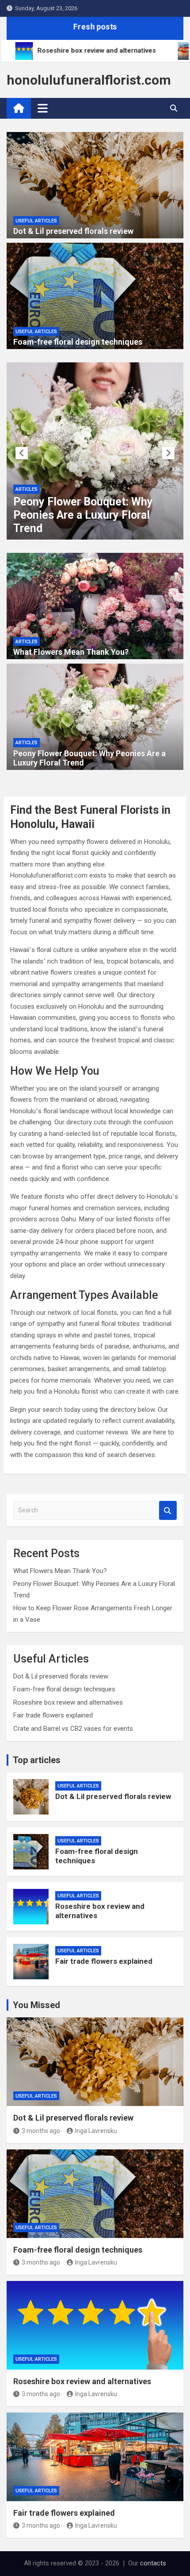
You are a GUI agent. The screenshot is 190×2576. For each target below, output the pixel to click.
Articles (27, 489)
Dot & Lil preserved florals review (73, 231)
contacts (153, 2563)
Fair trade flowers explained (53, 1715)
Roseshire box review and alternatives (68, 1702)
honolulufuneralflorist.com (89, 80)
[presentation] (22, 453)
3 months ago (41, 2131)
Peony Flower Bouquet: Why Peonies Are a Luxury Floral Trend (83, 515)
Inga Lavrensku (96, 2131)
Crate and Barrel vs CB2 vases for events (73, 1729)
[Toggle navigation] (43, 108)
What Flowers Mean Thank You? (71, 652)
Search (168, 1510)
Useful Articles (36, 221)
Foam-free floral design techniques (78, 342)
